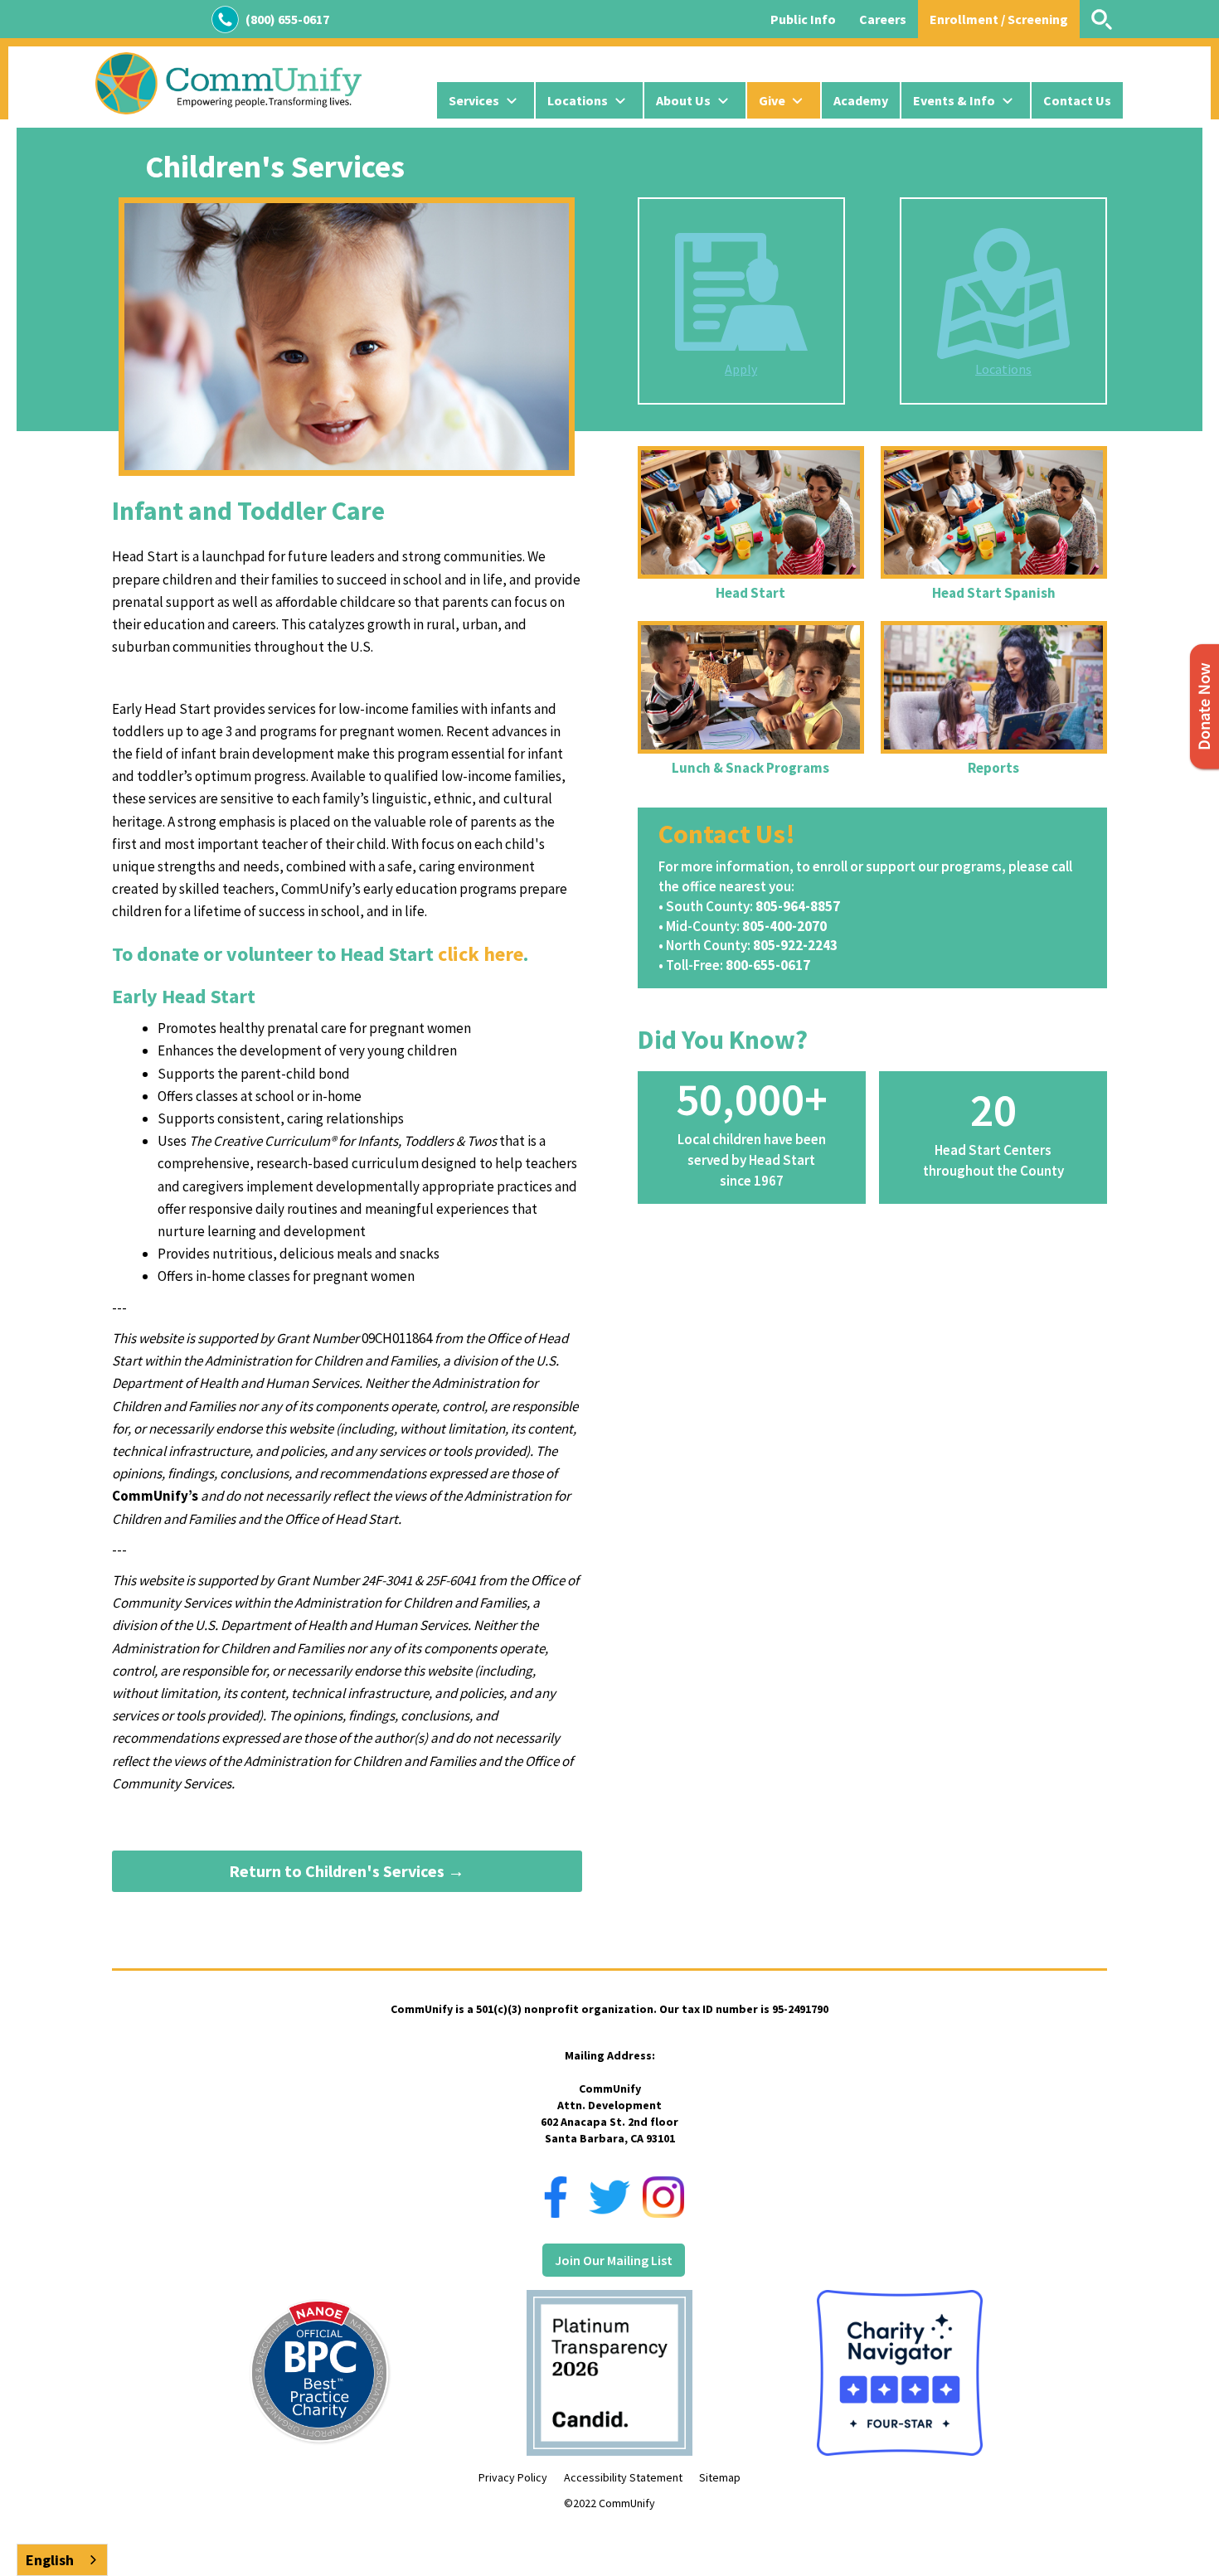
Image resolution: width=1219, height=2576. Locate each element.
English (50, 2560)
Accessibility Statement (623, 2477)
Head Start (750, 593)
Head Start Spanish (994, 593)
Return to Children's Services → (347, 1871)
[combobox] (62, 2560)
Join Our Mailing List (614, 2260)
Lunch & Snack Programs (750, 768)
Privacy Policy (513, 2477)
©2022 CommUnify (609, 2503)
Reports (993, 768)
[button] (486, 100)
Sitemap (720, 2477)
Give (772, 100)
